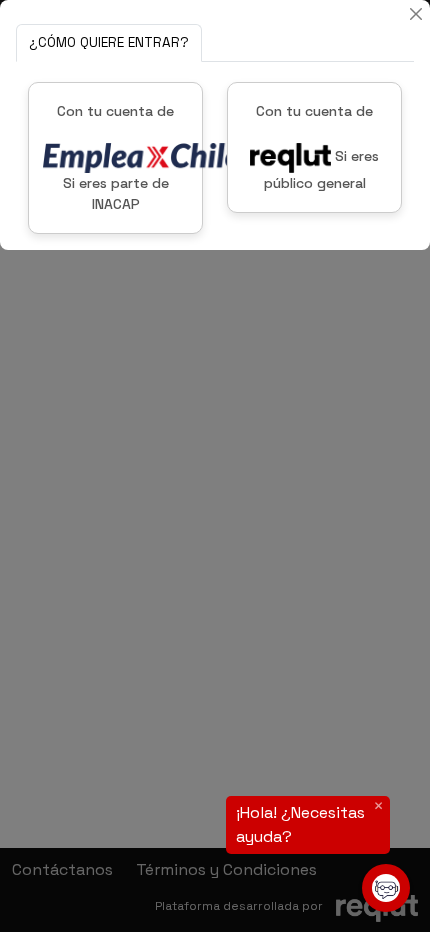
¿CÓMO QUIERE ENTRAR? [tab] (109, 42)
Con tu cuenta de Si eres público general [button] (317, 147)
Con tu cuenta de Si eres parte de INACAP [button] (115, 157)
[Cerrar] (416, 14)
